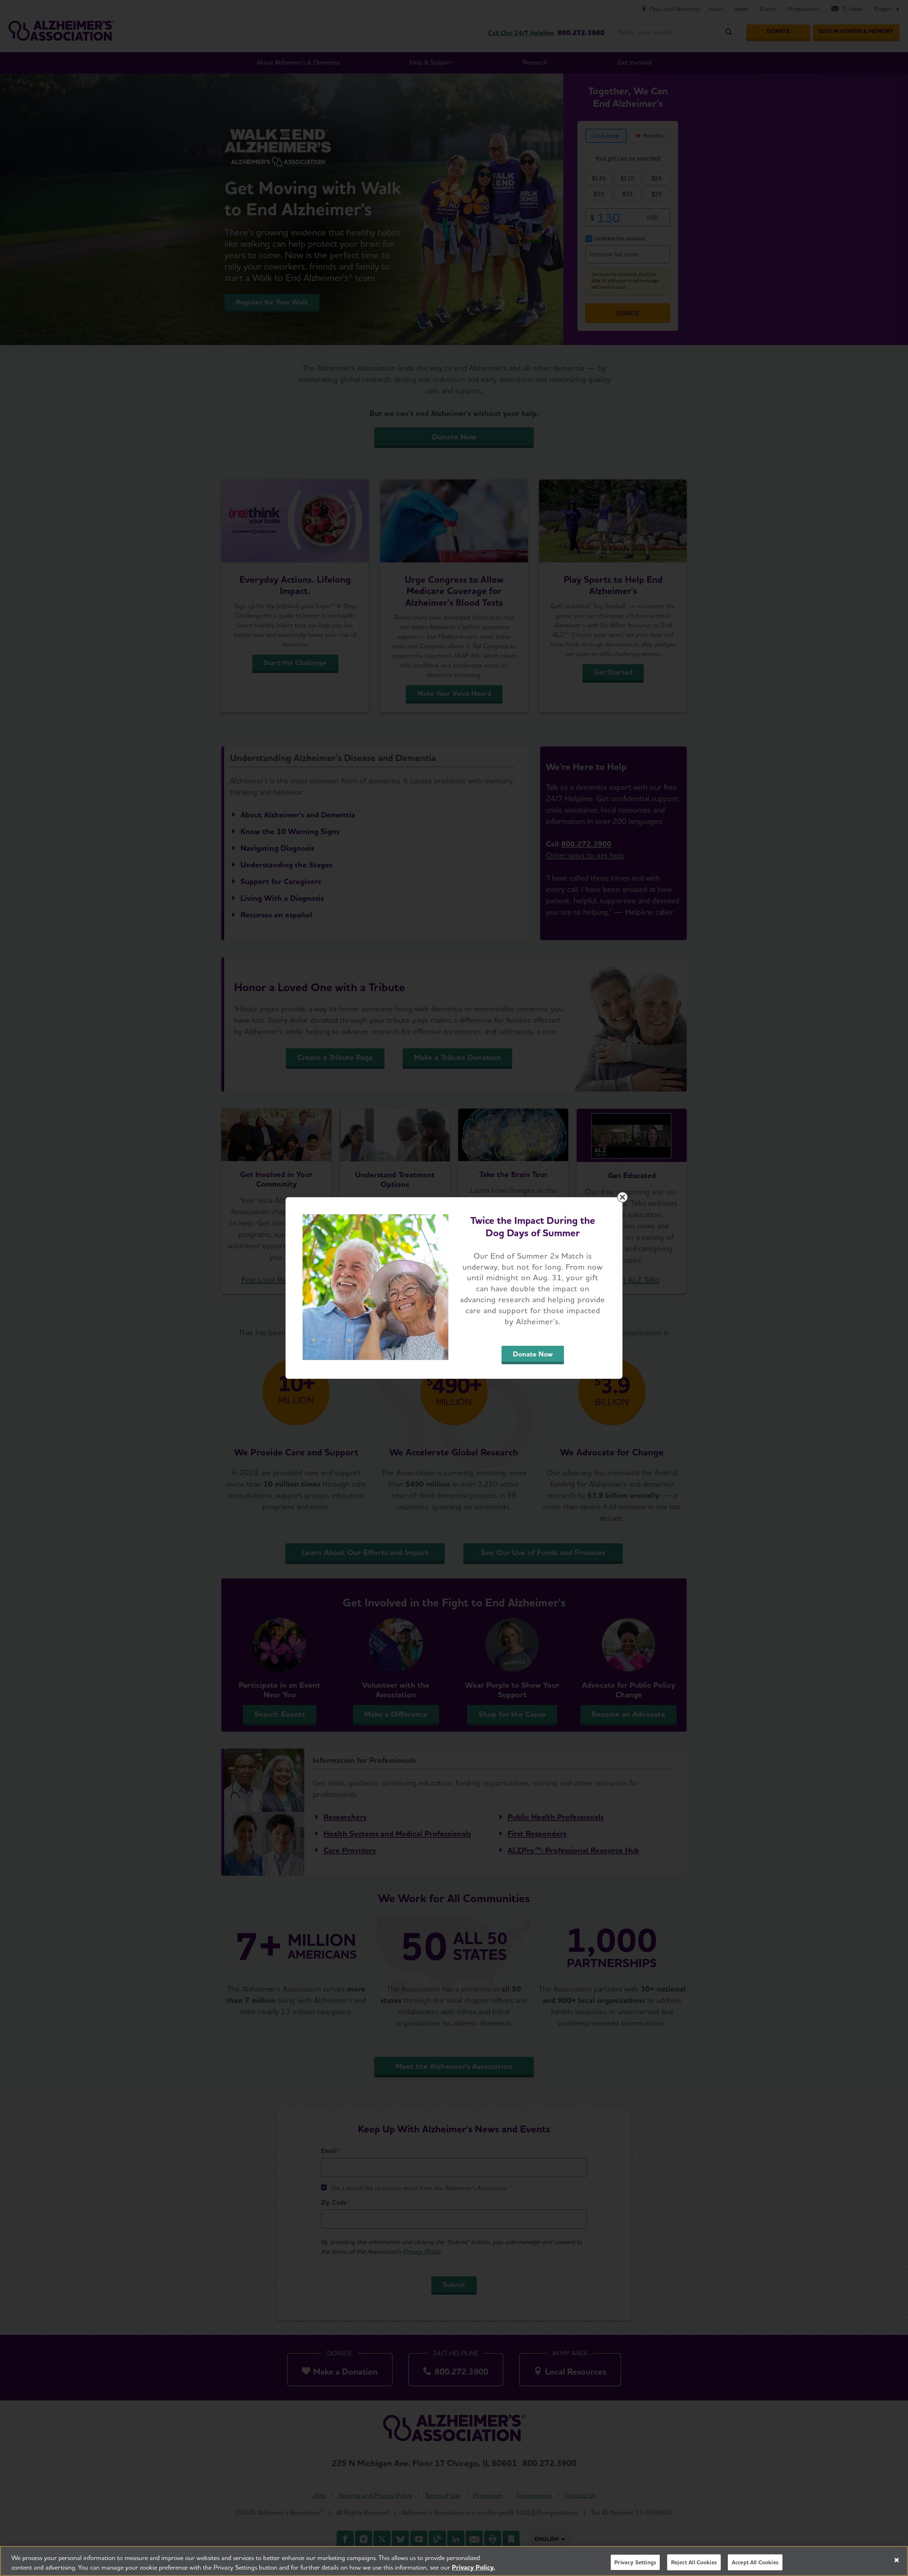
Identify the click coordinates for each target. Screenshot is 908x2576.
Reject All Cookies (694, 2562)
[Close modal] (622, 1197)
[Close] (897, 2560)
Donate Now (533, 1354)
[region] (454, 2561)
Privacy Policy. (474, 2567)
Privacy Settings (635, 2562)
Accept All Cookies (755, 2562)
